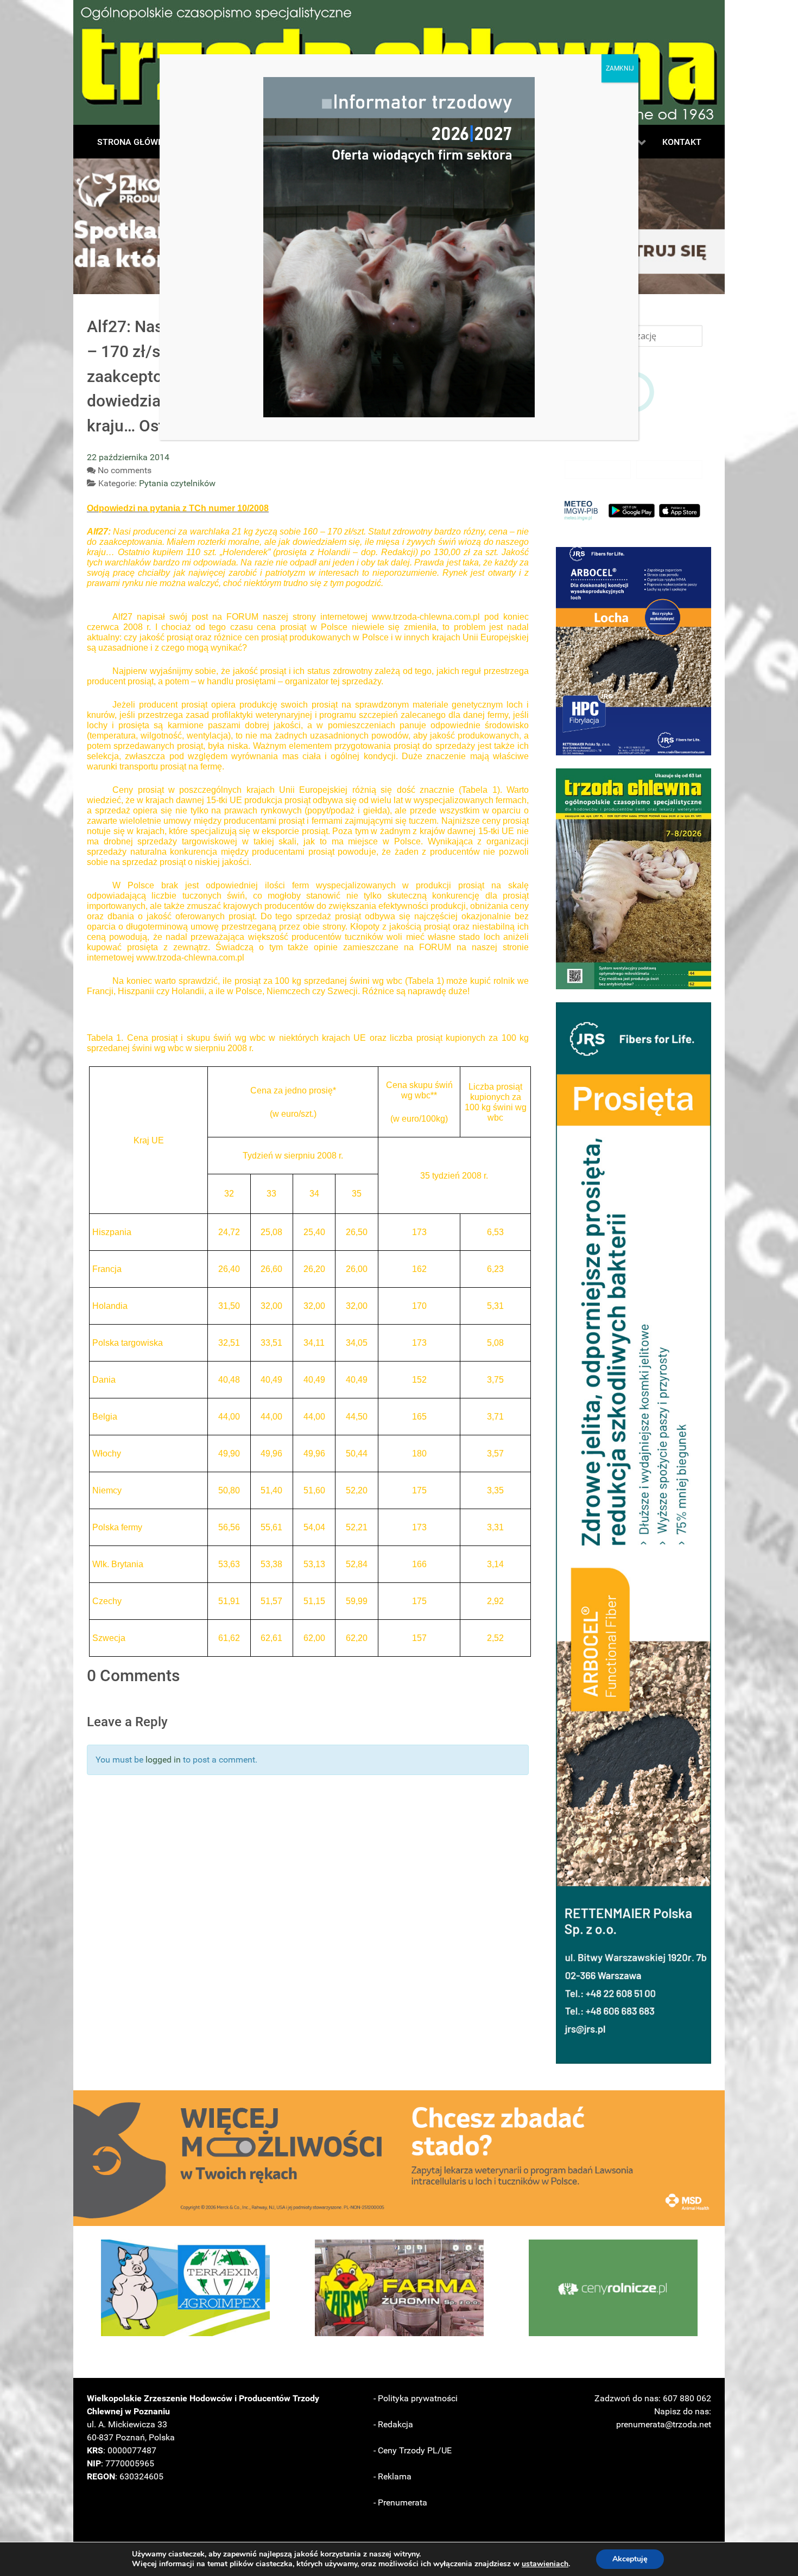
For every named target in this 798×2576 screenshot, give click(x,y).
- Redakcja (393, 2424)
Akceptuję (630, 2559)
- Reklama (392, 2476)
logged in (163, 1760)
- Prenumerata (400, 2502)
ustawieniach (545, 2564)
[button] (634, 651)
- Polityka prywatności (416, 2398)
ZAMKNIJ (620, 68)
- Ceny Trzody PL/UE (413, 2450)
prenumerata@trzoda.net (664, 2424)
